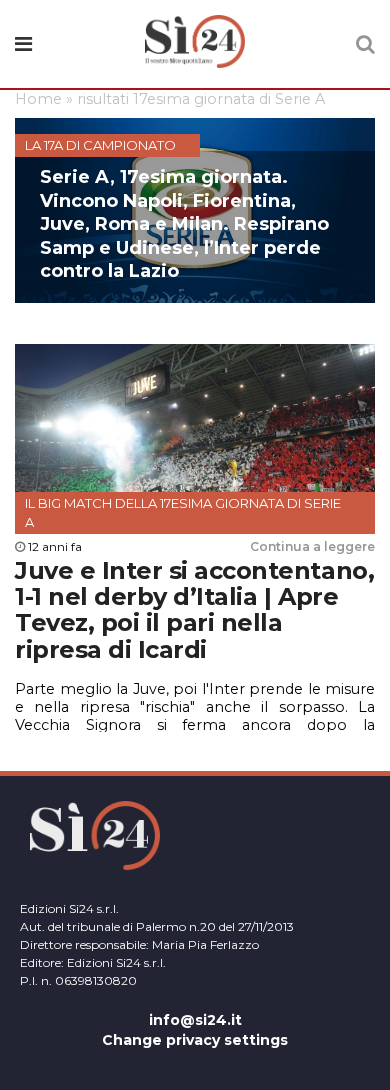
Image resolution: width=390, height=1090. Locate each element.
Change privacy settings (195, 1040)
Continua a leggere (312, 546)
